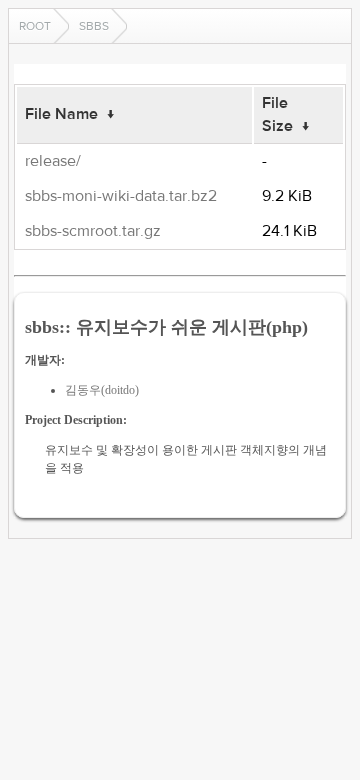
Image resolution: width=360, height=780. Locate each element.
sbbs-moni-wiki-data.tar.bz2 (121, 196)
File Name (61, 114)
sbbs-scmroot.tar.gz (93, 231)
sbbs (94, 26)
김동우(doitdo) (102, 390)
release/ (53, 161)
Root (35, 26)
